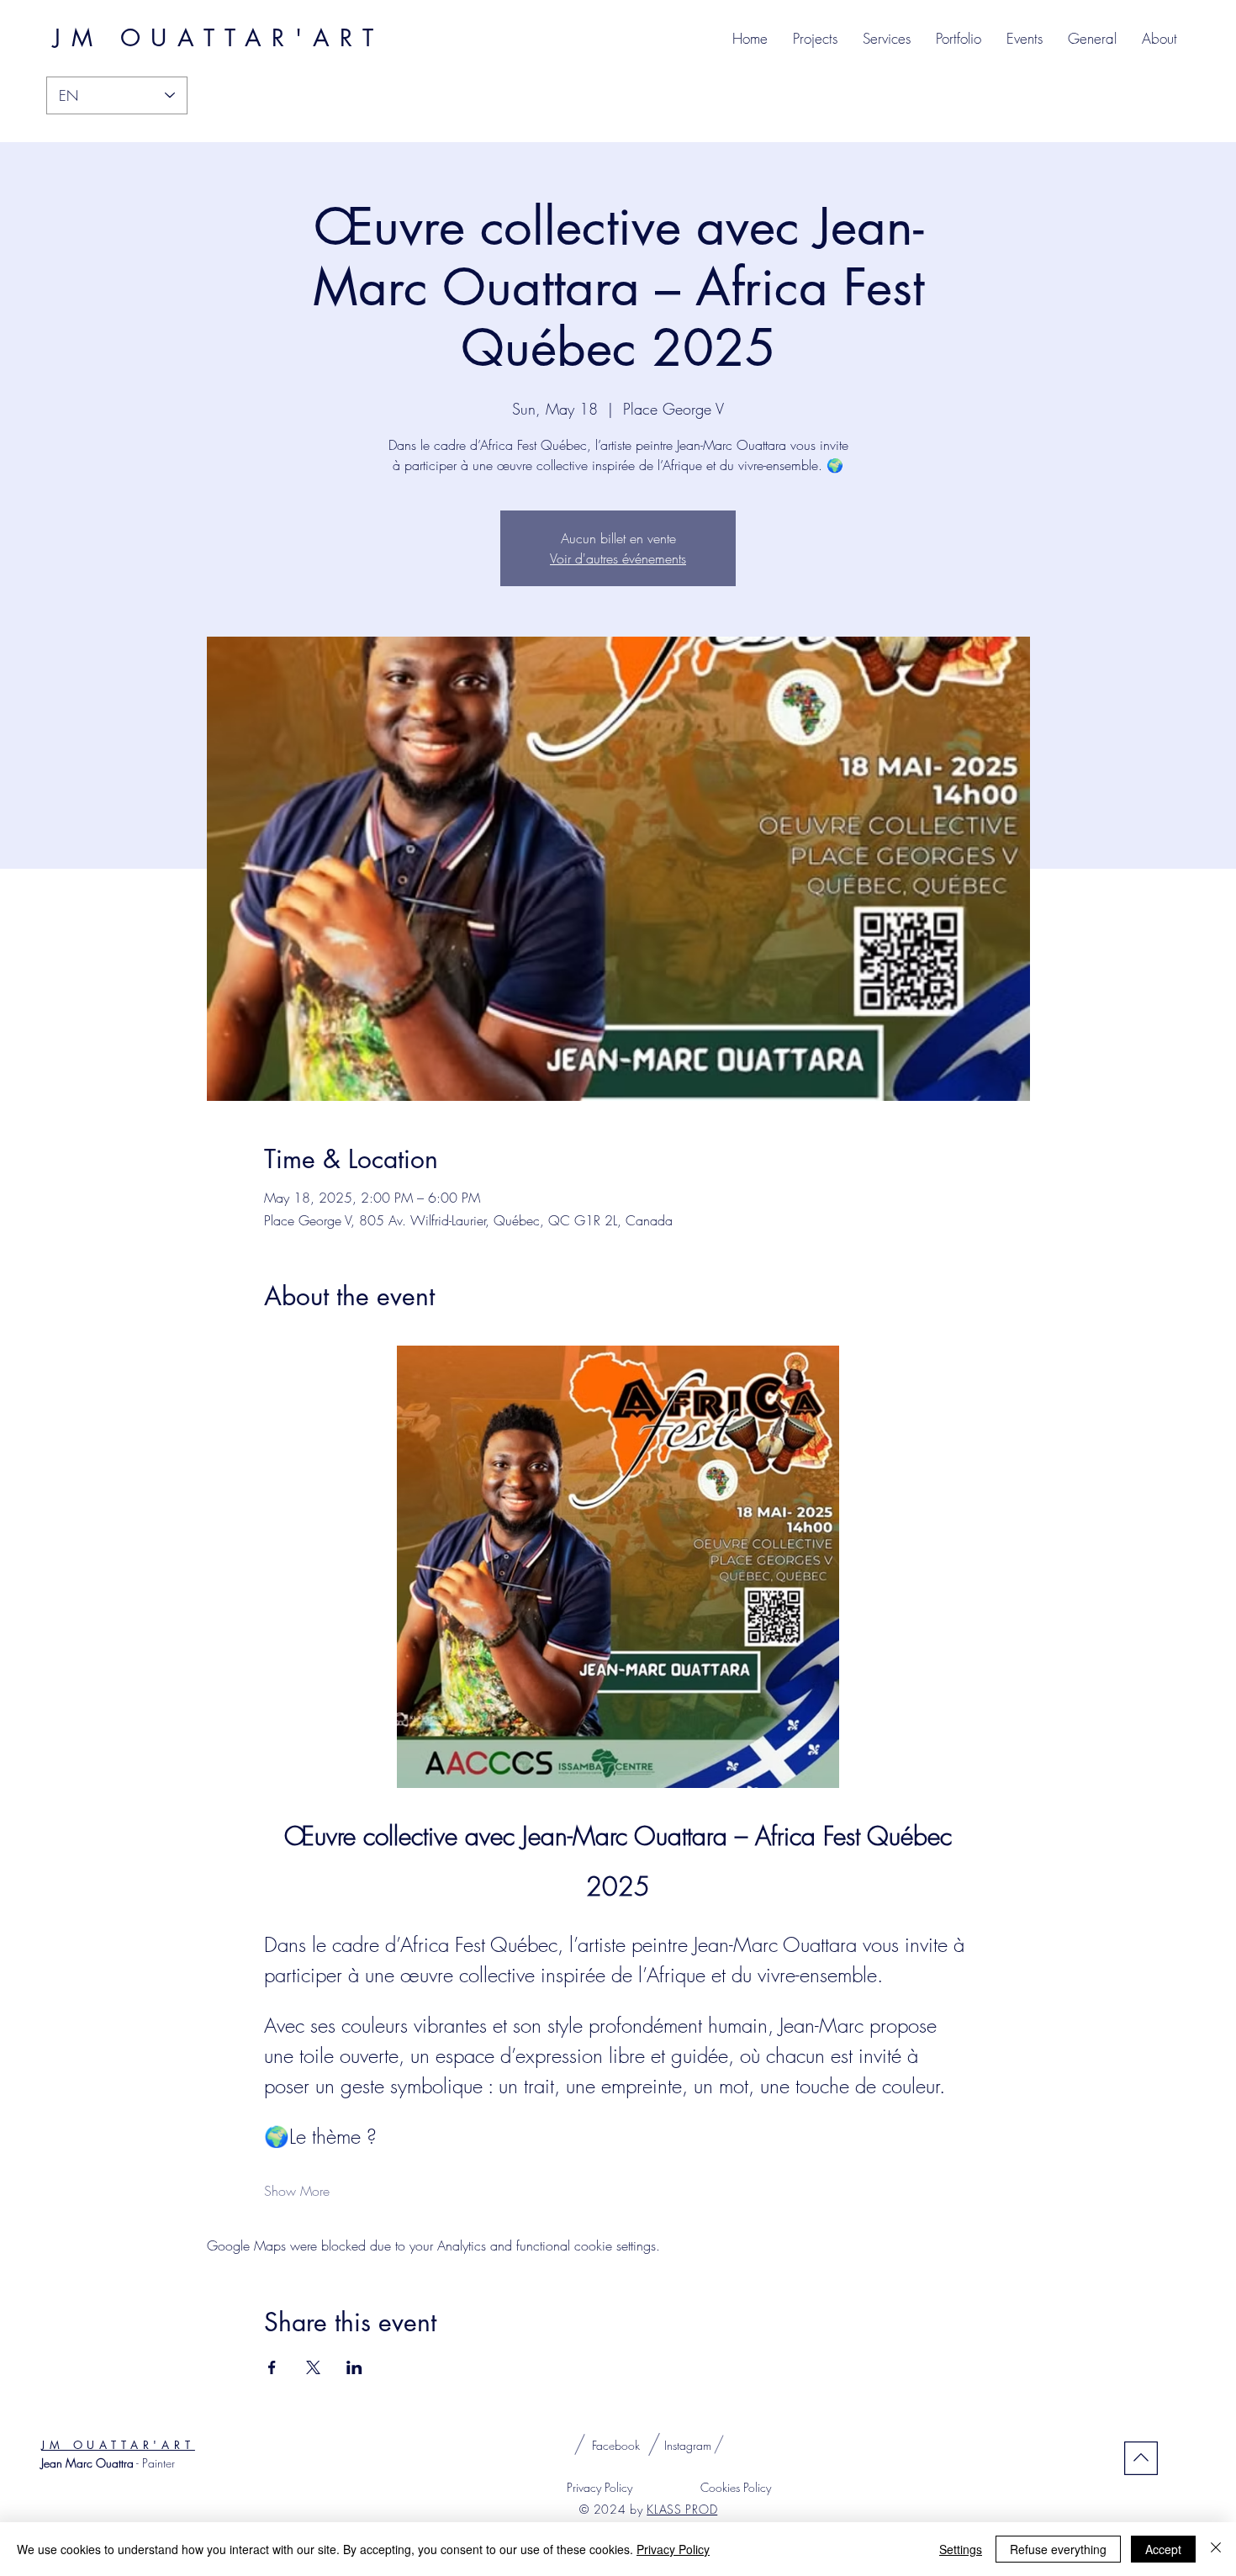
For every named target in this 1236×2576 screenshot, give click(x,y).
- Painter (108, 2463)
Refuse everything (1058, 2549)
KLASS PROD (682, 2509)
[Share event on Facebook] (272, 2367)
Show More (297, 2191)
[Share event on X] (313, 2367)
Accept (1163, 2549)
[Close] (1216, 2549)
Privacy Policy (673, 2549)
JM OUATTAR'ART (118, 2445)
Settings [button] (961, 2549)
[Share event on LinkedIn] (354, 2367)
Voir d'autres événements (618, 558)
